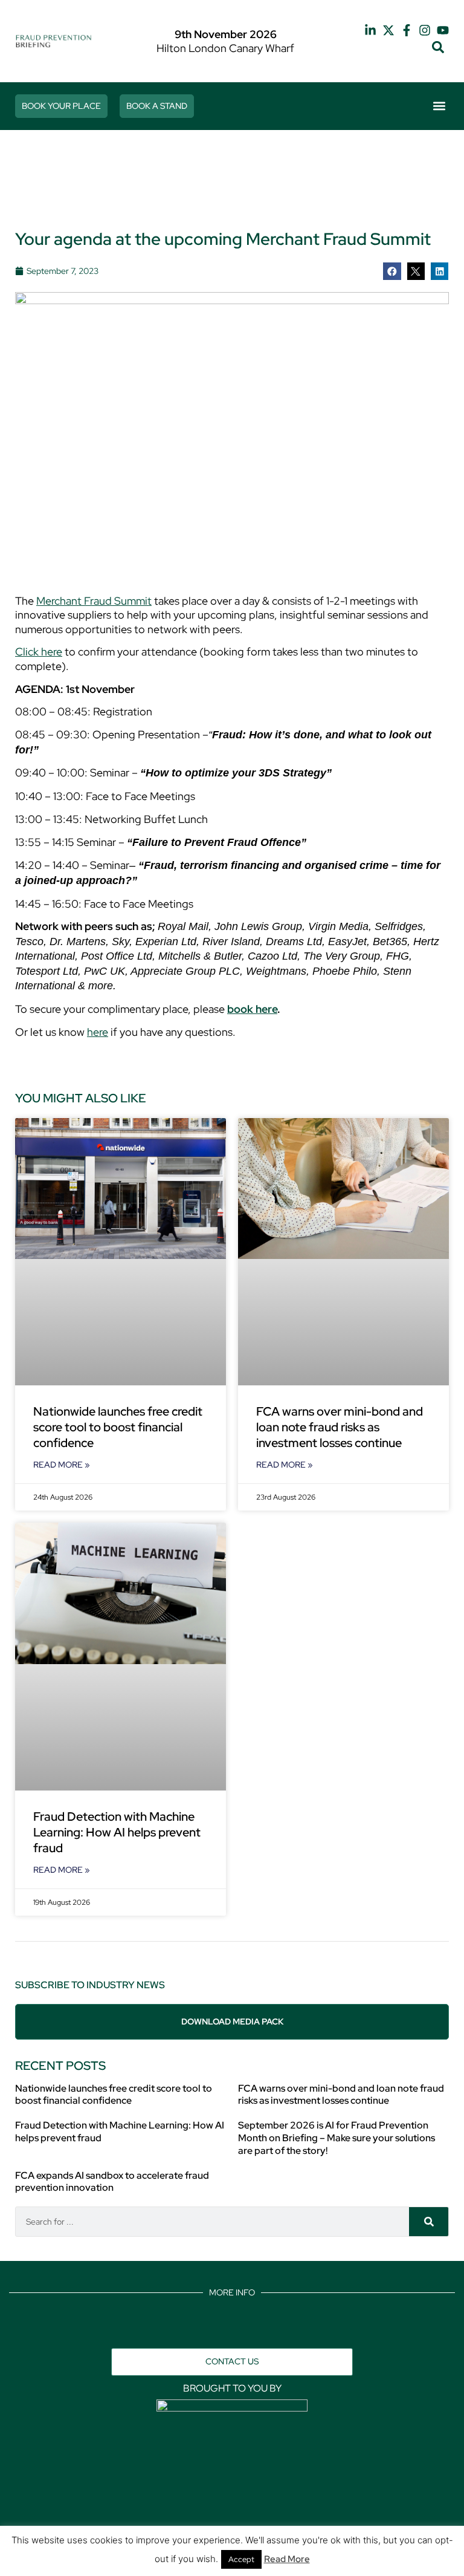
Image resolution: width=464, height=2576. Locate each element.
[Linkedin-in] (370, 30)
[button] (438, 47)
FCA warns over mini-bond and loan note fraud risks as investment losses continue (340, 1427)
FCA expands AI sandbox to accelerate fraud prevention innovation (112, 2182)
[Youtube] (443, 30)
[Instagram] (425, 30)
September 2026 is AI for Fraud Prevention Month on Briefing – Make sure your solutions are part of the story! (337, 2138)
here (98, 1032)
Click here (39, 652)
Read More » (62, 1465)
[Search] (429, 2222)
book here (252, 1009)
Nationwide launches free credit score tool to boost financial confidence (118, 1427)
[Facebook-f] (407, 30)
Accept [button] (241, 2559)
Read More (287, 2559)
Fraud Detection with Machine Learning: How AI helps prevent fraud (117, 1832)
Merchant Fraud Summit (94, 601)
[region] (232, 182)
